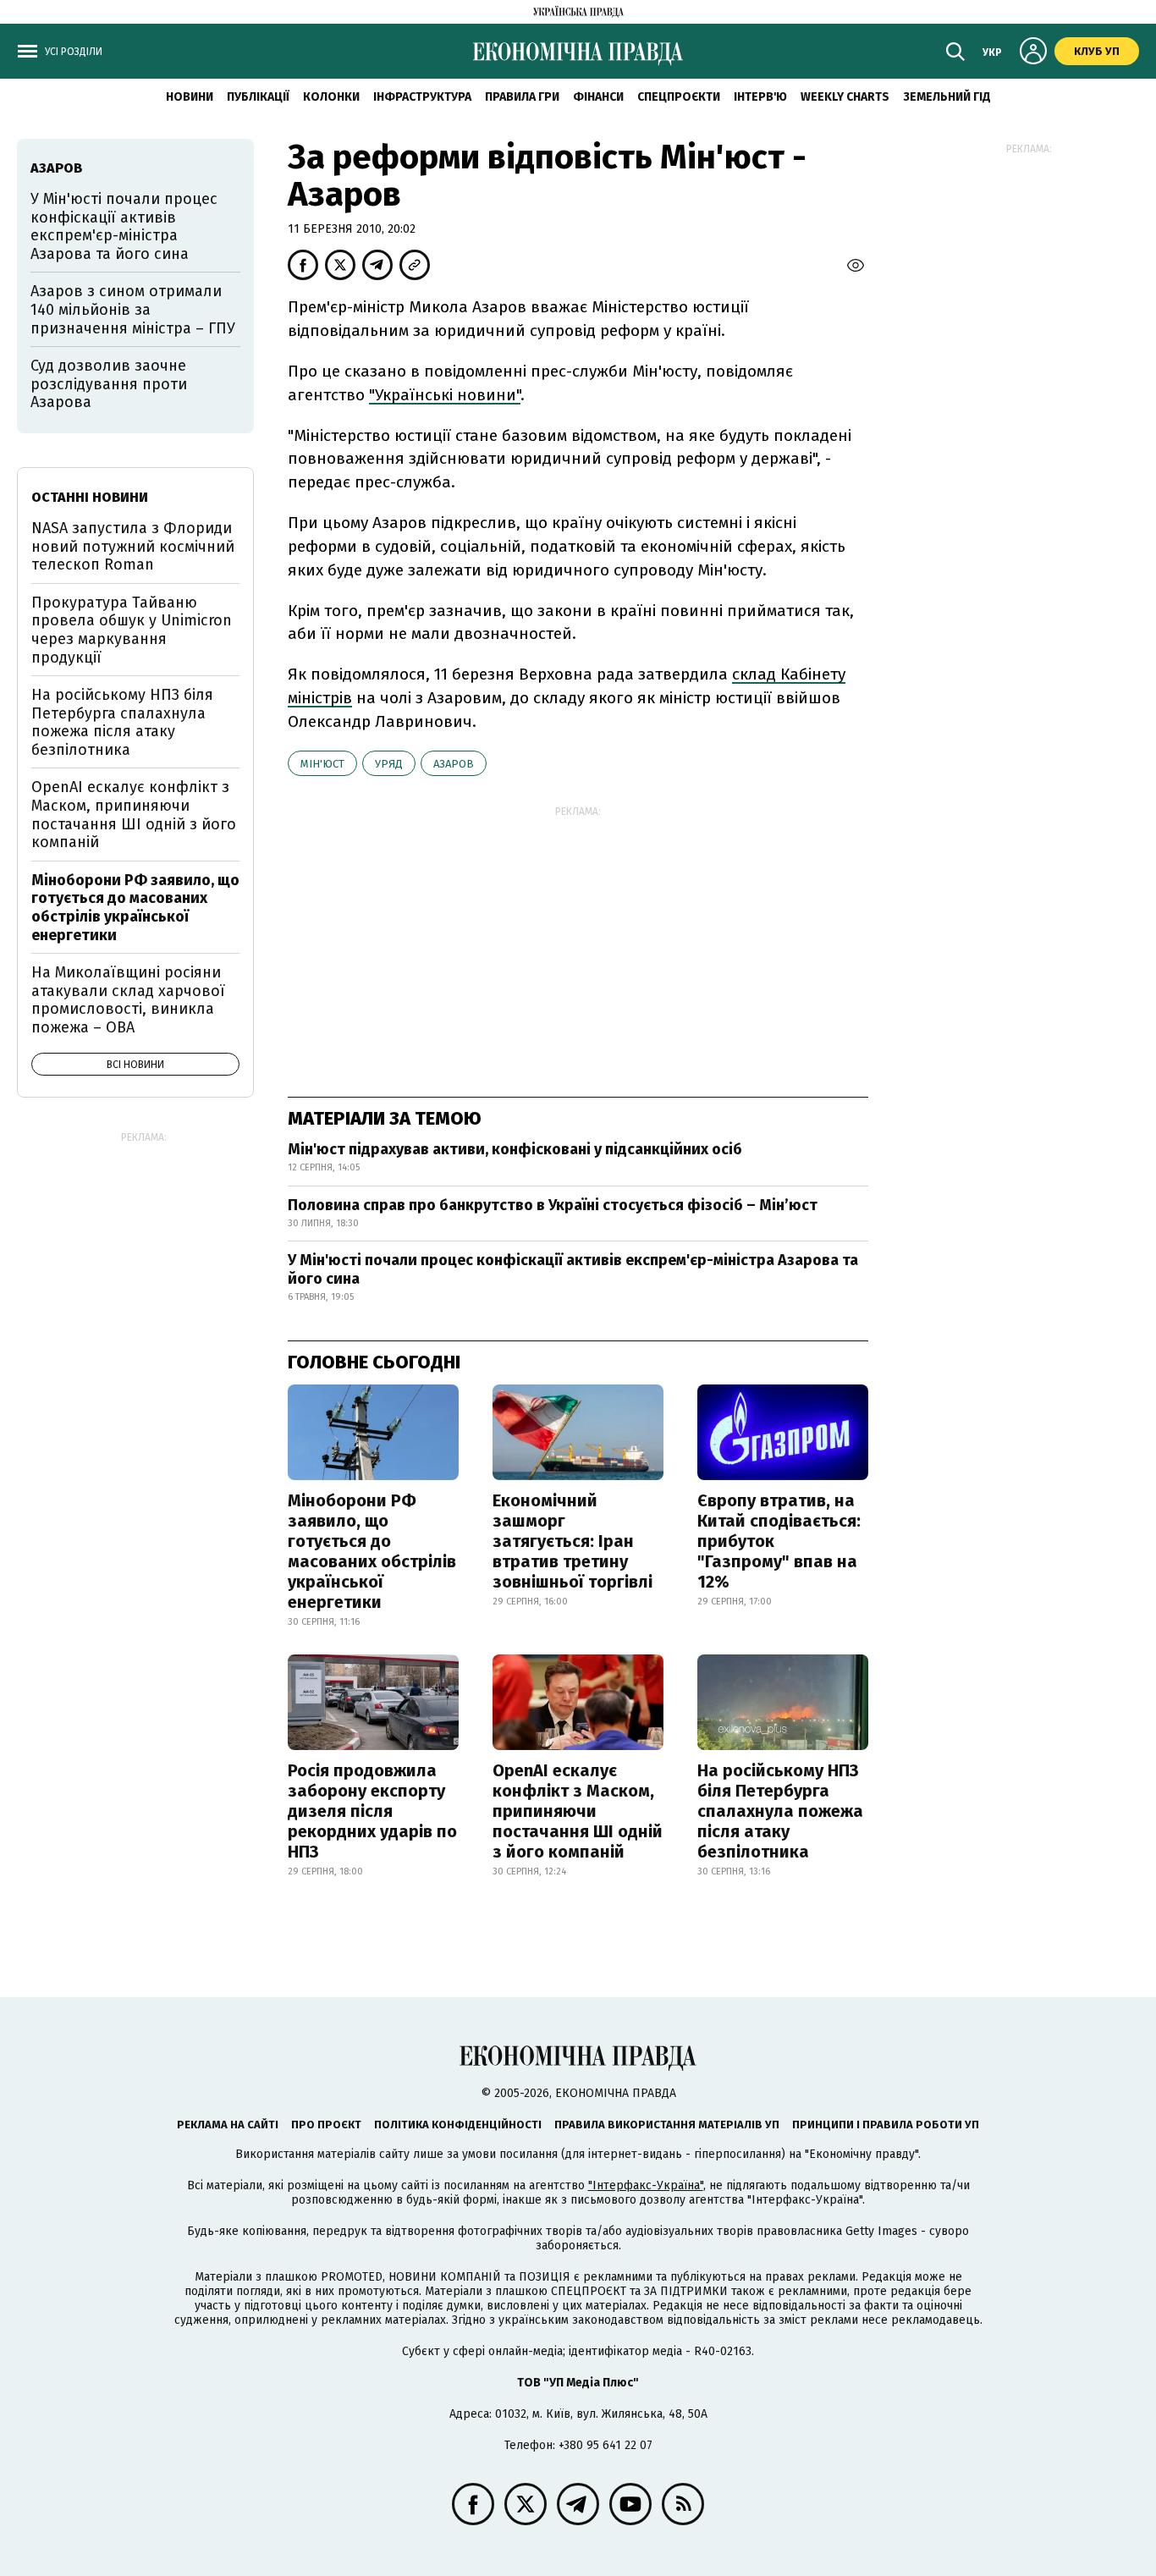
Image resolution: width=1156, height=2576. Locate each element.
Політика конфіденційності (458, 2125)
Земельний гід (947, 97)
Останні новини (90, 497)
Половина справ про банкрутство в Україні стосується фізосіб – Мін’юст (553, 1205)
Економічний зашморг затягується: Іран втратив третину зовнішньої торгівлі (572, 1541)
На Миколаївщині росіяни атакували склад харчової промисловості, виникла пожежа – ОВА (128, 1000)
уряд (389, 764)
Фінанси (598, 97)
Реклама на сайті (228, 2125)
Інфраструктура (422, 97)
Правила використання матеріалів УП (667, 2125)
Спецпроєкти (679, 97)
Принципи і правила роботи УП (886, 2125)
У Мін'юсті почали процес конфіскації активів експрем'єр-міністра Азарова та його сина (573, 1269)
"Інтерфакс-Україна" (646, 2185)
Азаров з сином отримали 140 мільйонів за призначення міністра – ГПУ (133, 309)
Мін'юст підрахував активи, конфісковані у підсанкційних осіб (515, 1149)
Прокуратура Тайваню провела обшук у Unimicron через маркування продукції (132, 630)
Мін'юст (322, 764)
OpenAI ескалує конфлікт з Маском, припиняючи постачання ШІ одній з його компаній (578, 1811)
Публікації (258, 97)
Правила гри (522, 97)
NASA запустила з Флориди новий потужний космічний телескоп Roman (133, 546)
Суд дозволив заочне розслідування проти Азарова (109, 384)
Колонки (331, 97)
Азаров (454, 764)
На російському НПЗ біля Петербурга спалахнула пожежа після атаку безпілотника (780, 1811)
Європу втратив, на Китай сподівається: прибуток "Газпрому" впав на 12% (779, 1541)
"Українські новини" (445, 395)
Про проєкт (326, 2125)
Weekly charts (845, 97)
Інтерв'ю (760, 97)
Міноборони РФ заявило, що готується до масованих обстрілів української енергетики (372, 1551)
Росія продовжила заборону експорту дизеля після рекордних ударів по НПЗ (372, 1811)
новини (190, 97)
